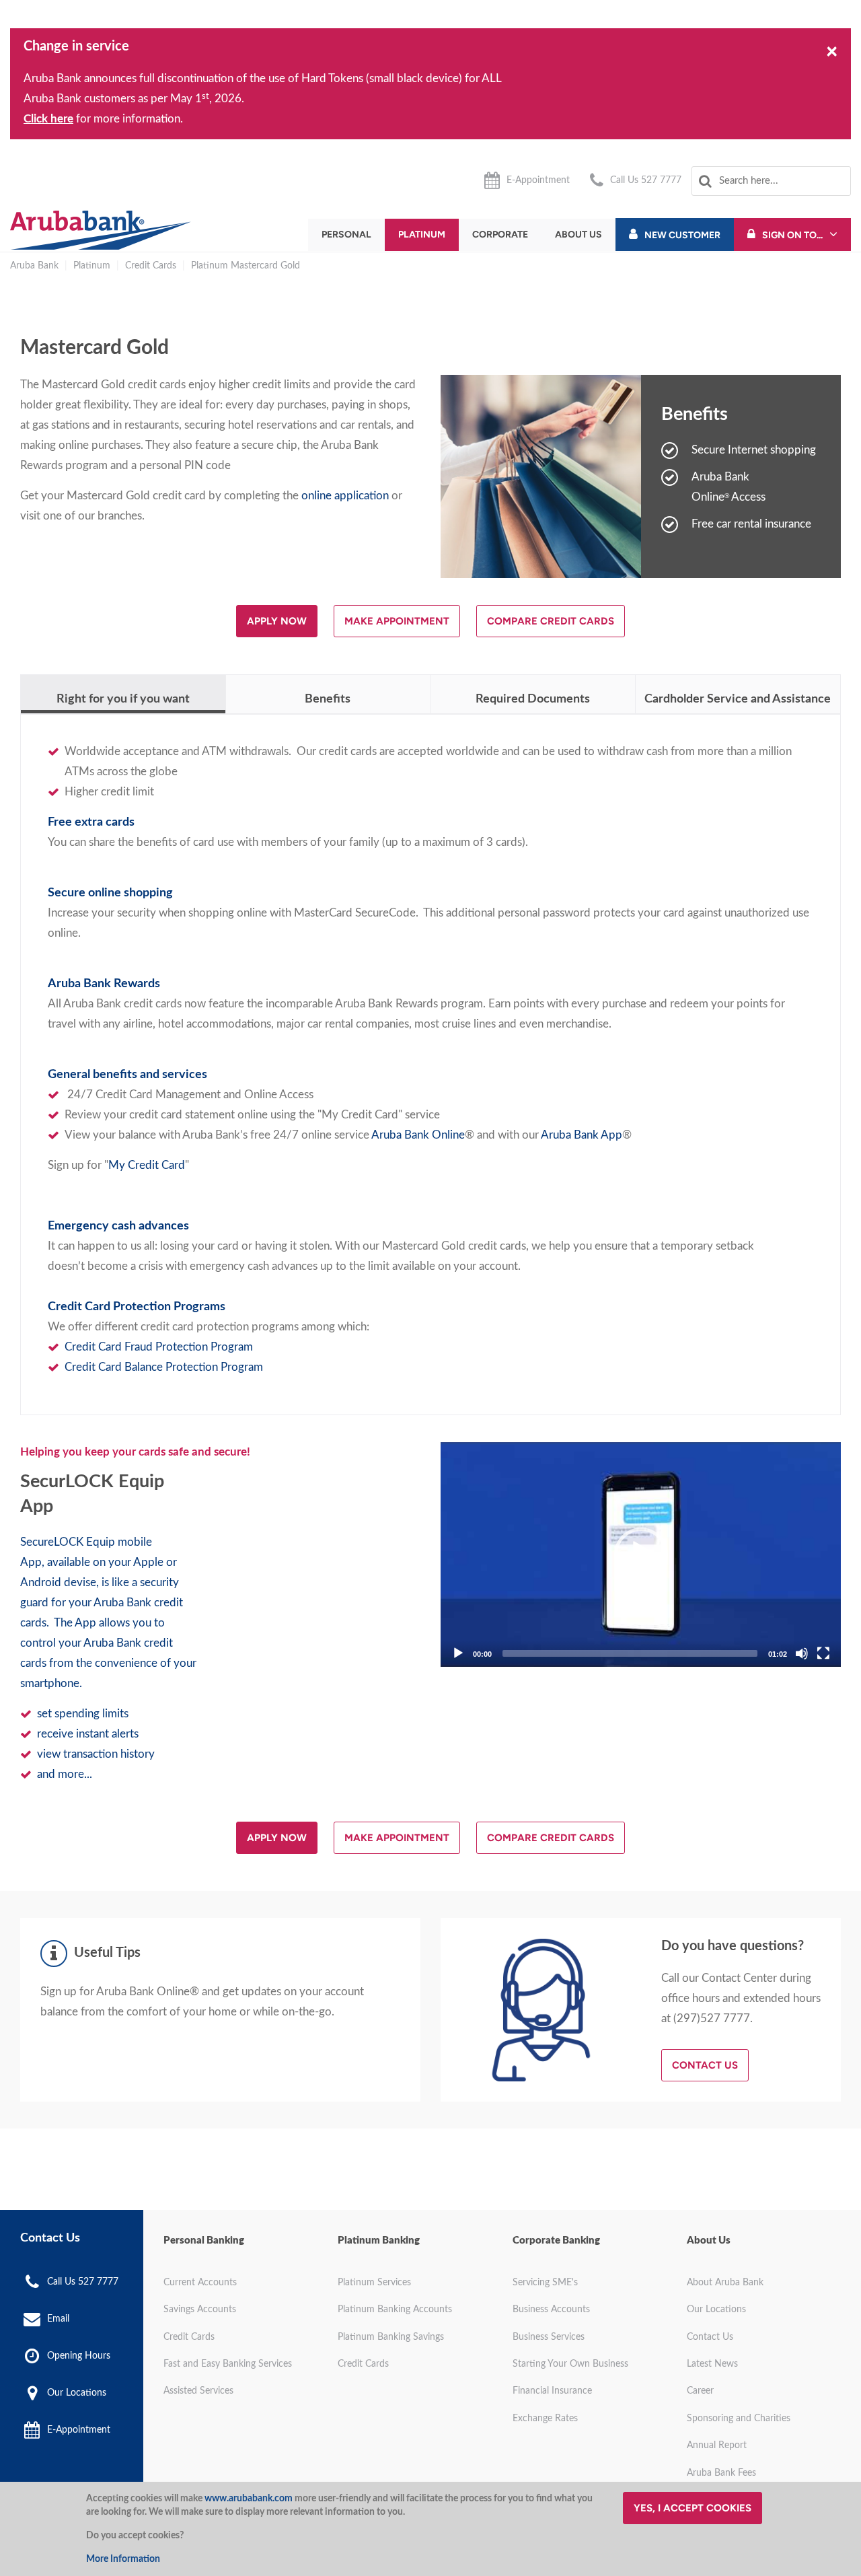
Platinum (422, 235)
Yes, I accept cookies (692, 2508)
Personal (346, 235)
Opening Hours (79, 2356)
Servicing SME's (545, 2283)
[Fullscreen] (823, 1653)
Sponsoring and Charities (739, 2419)
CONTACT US (705, 2065)
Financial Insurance (552, 2391)
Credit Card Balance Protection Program (164, 1367)
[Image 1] (101, 230)
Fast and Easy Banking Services (228, 2364)
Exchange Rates (545, 2419)
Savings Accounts (200, 2310)
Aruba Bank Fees (721, 2473)
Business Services (549, 2337)
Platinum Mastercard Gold (246, 266)
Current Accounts (200, 2283)
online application (345, 496)
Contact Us (710, 2337)
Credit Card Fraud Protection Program (159, 1347)
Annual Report (717, 2445)
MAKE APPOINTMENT (397, 621)
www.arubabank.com (249, 2499)
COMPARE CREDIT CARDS (551, 621)
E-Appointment (538, 180)
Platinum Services (374, 2283)
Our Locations (77, 2393)
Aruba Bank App (582, 1135)
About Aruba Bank (725, 2283)
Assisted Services (198, 2391)
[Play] (641, 1554)
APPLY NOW (277, 621)
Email (58, 2319)
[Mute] (802, 1653)
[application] (641, 1555)
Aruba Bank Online (418, 1135)
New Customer (682, 235)
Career (700, 2391)
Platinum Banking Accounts (395, 2310)
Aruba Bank (34, 266)
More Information (123, 2559)
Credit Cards (151, 266)
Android (41, 1582)
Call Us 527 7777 (646, 180)
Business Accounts (551, 2310)
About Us (578, 235)
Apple (148, 1562)
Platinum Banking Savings (391, 2337)
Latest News (712, 2364)
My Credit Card (147, 1165)
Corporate (500, 235)
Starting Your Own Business (570, 2364)
